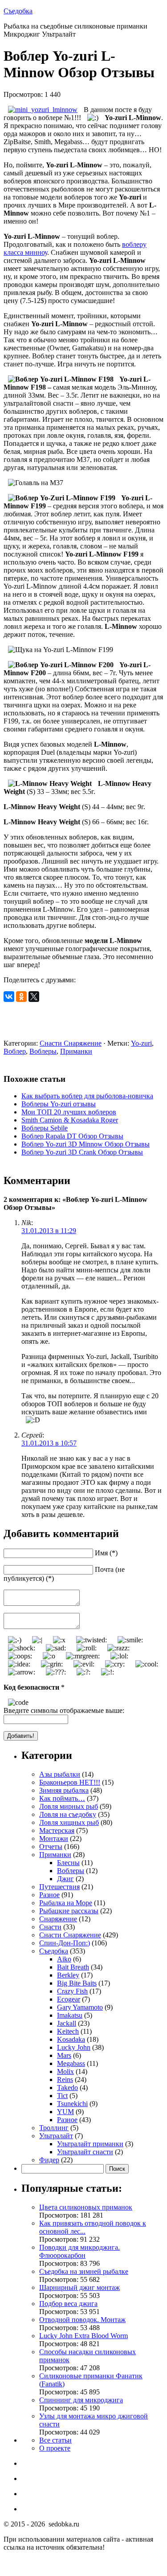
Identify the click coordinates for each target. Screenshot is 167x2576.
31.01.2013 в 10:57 (49, 1443)
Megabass (71, 2063)
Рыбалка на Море (66, 1903)
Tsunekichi (72, 2104)
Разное (49, 1895)
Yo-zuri (141, 1043)
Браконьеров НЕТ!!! (70, 1782)
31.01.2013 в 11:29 (49, 1231)
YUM (65, 2112)
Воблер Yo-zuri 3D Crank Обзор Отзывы (82, 1152)
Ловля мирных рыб (69, 1806)
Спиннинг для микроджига (81, 2400)
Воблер (15, 1051)
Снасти (50, 1927)
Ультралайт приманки (90, 2144)
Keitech (68, 2031)
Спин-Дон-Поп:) (65, 1943)
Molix (65, 2071)
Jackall (67, 2023)
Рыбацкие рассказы (69, 1911)
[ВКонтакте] (9, 997)
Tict (62, 2096)
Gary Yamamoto (80, 2007)
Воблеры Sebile (45, 1128)
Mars (64, 2055)
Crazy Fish (72, 1991)
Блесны (68, 1863)
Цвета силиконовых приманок (86, 2207)
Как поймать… (62, 1798)
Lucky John (74, 2047)
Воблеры (43, 1051)
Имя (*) (106, 1553)
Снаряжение (58, 1919)
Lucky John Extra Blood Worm (83, 2336)
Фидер (49, 2160)
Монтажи (54, 1839)
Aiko (64, 1959)
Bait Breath (73, 1967)
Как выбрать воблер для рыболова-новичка (87, 1096)
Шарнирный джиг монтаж (79, 2287)
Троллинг (54, 2128)
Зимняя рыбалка (64, 1790)
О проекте (55, 2448)
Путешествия (59, 1887)
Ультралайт (56, 2136)
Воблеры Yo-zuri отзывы (59, 1104)
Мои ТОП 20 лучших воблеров (69, 1112)
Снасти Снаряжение (71, 1043)
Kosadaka (71, 2039)
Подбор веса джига (68, 2304)
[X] (34, 997)
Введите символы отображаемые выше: (64, 1710)
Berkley (68, 1975)
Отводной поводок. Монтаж (82, 2320)
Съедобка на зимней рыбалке (84, 2271)
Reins (65, 2079)
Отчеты (51, 1847)
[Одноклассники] (21, 997)
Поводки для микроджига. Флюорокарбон (79, 2251)
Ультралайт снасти (85, 2152)
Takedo (67, 2088)
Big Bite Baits (77, 1983)
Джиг (65, 1879)
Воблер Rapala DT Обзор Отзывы (72, 1136)
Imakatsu (70, 2015)
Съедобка (18, 11)
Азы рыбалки (60, 1774)
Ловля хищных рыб (69, 1822)
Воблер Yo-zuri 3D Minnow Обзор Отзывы (86, 1144)
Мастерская (57, 1830)
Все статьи (55, 2440)
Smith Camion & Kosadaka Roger (70, 1120)
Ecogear (69, 1999)
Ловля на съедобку (68, 1814)
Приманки (76, 1051)
